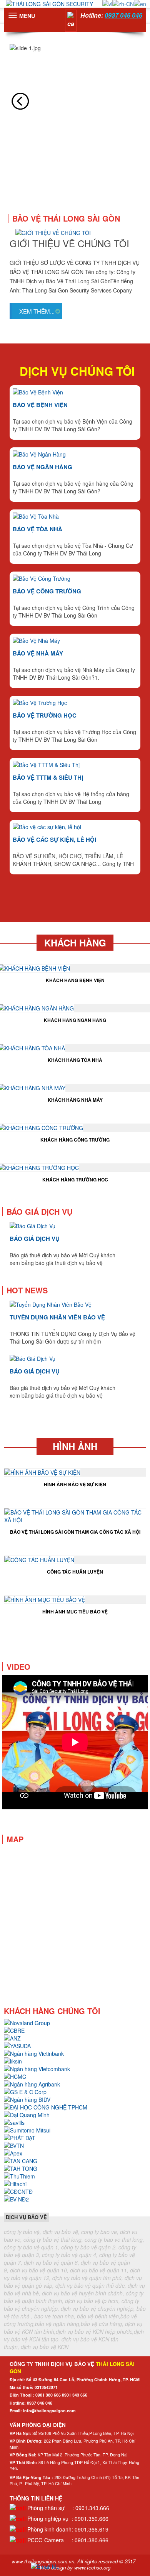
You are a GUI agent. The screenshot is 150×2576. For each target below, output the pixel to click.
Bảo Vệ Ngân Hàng (42, 467)
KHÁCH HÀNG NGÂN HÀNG (75, 1020)
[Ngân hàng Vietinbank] (34, 2052)
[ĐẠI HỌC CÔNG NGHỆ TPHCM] (46, 2106)
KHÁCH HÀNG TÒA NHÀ (75, 1060)
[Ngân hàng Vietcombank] (37, 2068)
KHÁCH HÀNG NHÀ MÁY (75, 1100)
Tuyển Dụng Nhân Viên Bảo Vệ (57, 1317)
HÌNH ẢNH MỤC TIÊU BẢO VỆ (75, 1612)
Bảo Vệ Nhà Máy (38, 653)
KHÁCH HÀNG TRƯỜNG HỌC (75, 1180)
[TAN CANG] (21, 2160)
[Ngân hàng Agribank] (32, 2083)
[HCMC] (15, 2075)
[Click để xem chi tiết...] (42, 1471)
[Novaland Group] (27, 2022)
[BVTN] (14, 2144)
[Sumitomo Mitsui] (27, 2129)
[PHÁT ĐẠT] (20, 2137)
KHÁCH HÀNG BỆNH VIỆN (75, 980)
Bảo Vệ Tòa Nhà (37, 529)
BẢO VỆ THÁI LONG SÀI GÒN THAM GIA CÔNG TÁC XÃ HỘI (75, 1532)
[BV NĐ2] (16, 2198)
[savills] (14, 2121)
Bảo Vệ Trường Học (45, 715)
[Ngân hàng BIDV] (27, 2098)
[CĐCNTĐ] (18, 2190)
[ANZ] (12, 2037)
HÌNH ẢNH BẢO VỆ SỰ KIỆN (75, 1484)
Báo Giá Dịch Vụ (35, 1239)
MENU (27, 16)
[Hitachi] (15, 2183)
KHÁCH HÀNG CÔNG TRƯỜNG (75, 1140)
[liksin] (13, 2060)
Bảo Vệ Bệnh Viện (40, 405)
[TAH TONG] (21, 2167)
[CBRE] (14, 2029)
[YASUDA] (17, 2045)
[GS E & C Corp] (25, 2091)
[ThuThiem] (19, 2175)
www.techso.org (92, 2567)
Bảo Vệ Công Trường (47, 591)
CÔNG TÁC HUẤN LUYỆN (75, 1572)
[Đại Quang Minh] (27, 2114)
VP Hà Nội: (20, 2433)
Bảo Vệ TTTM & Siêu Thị (48, 777)
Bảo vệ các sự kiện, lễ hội (54, 839)
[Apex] (13, 2152)
